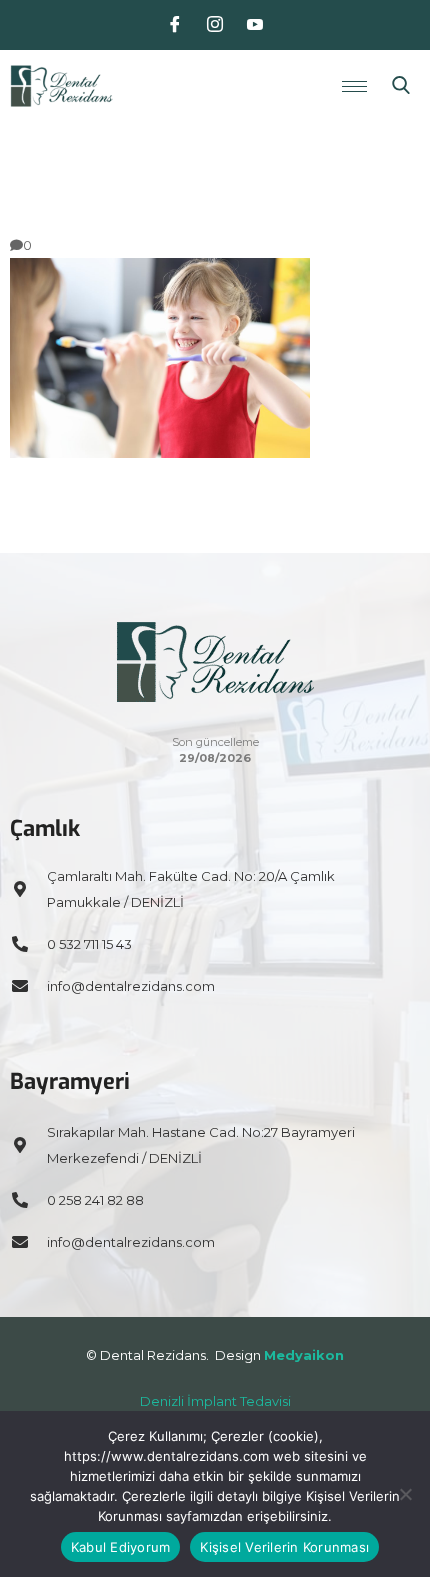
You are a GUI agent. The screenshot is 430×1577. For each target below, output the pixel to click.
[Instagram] (215, 25)
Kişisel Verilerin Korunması (284, 1547)
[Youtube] (255, 25)
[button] (401, 86)
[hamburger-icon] (354, 86)
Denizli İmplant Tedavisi (215, 1401)
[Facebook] (175, 25)
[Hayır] (405, 1494)
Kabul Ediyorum (121, 1547)
